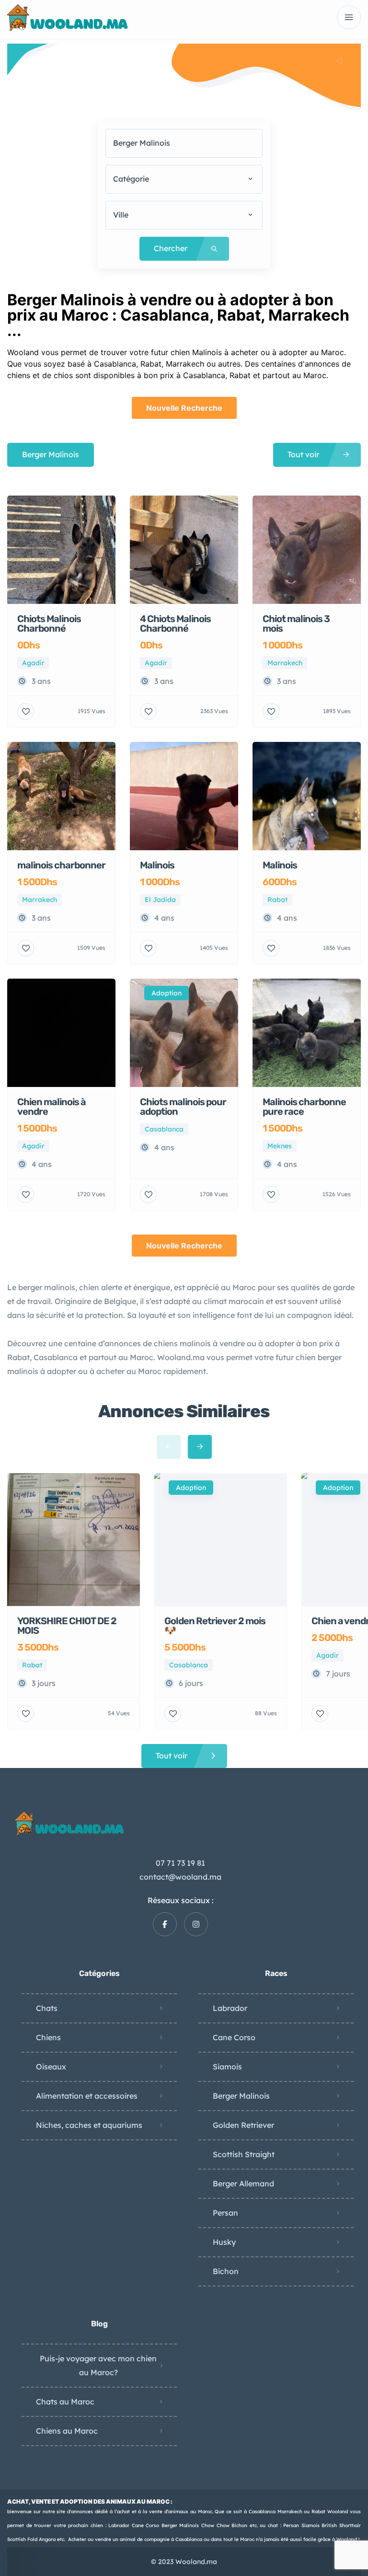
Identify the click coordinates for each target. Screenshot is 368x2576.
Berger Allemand (243, 2183)
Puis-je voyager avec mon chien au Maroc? (98, 2365)
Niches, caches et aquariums (89, 2125)
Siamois (227, 2067)
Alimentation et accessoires (87, 2096)
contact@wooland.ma (180, 1877)
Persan (225, 2213)
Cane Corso (234, 2037)
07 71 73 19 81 (180, 1863)
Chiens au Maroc (67, 2431)
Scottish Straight (244, 2154)
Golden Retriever (243, 2125)
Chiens (48, 2037)
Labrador (230, 2008)
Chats (47, 2008)
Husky (224, 2242)
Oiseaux (51, 2067)
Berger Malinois (241, 2096)
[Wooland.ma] (69, 17)
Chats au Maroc (65, 2402)
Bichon (226, 2271)
